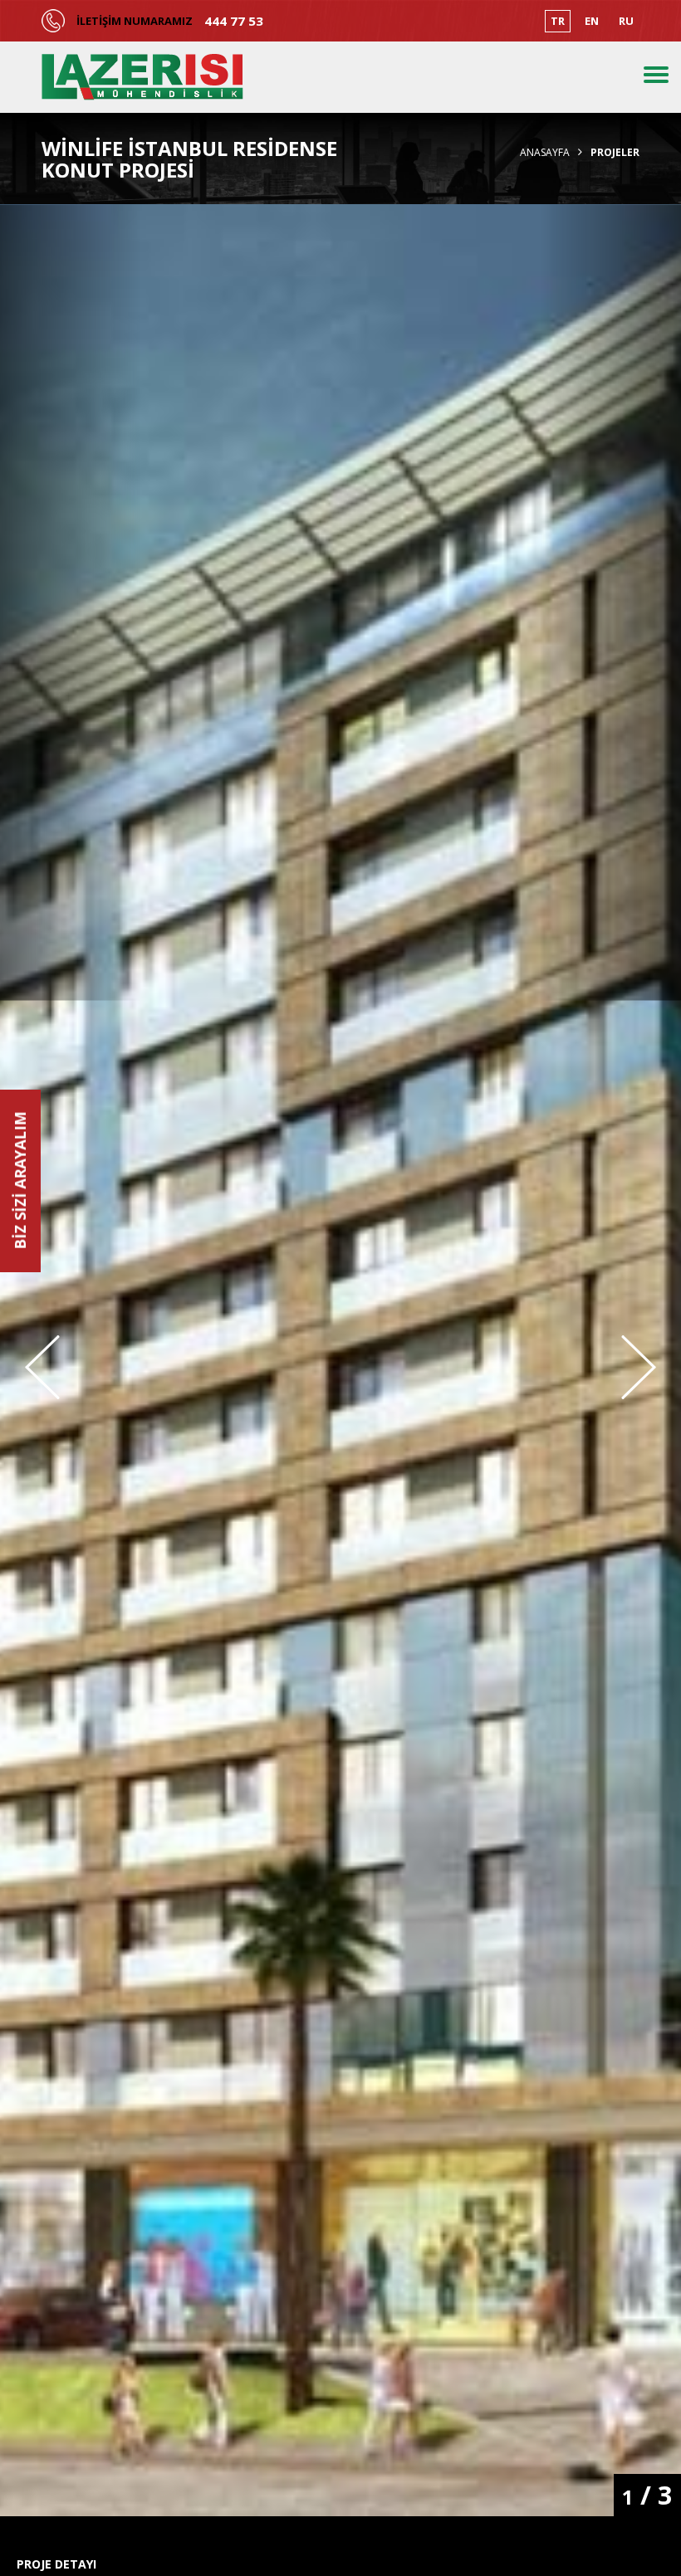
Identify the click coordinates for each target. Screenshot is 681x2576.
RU (626, 21)
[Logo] (142, 77)
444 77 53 (234, 21)
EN (592, 21)
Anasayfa (545, 153)
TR (558, 21)
